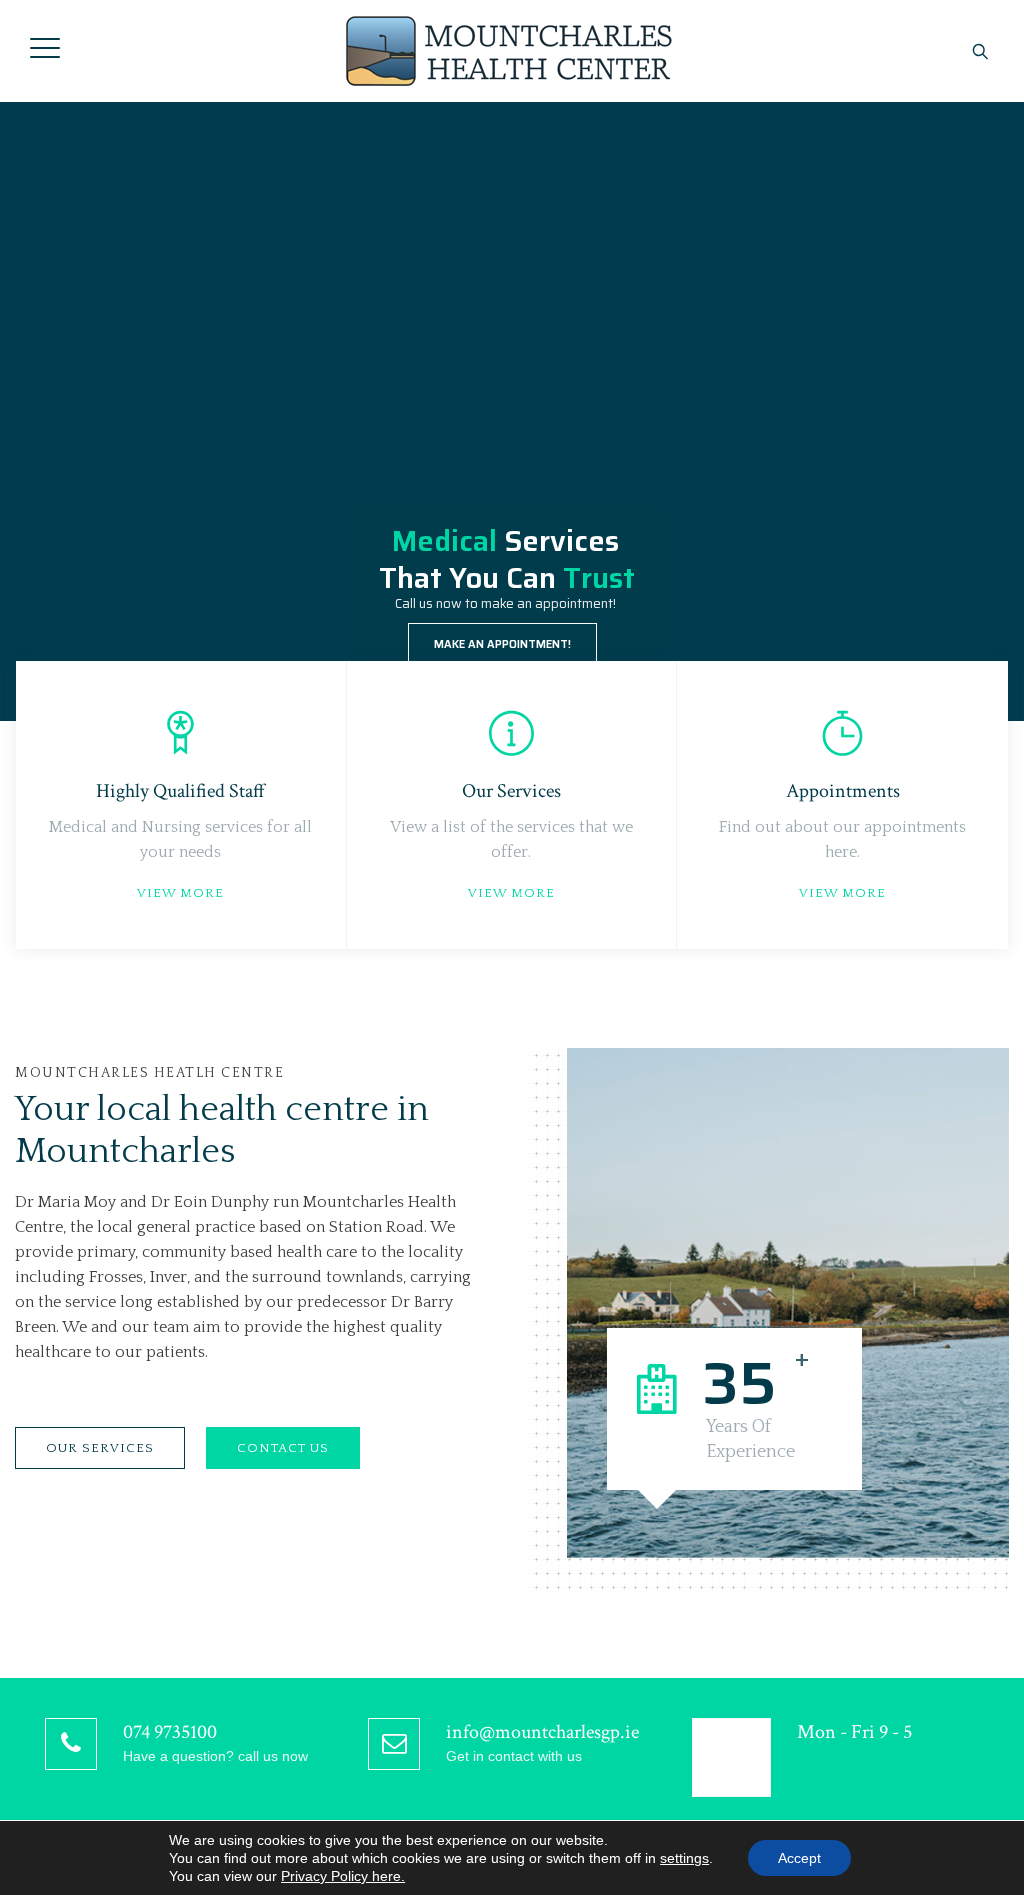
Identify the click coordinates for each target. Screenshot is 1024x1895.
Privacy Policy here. (343, 1876)
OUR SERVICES (100, 1448)
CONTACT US (283, 1448)
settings (684, 1858)
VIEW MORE (180, 893)
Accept (799, 1858)
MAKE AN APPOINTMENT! (502, 644)
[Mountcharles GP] (510, 51)
